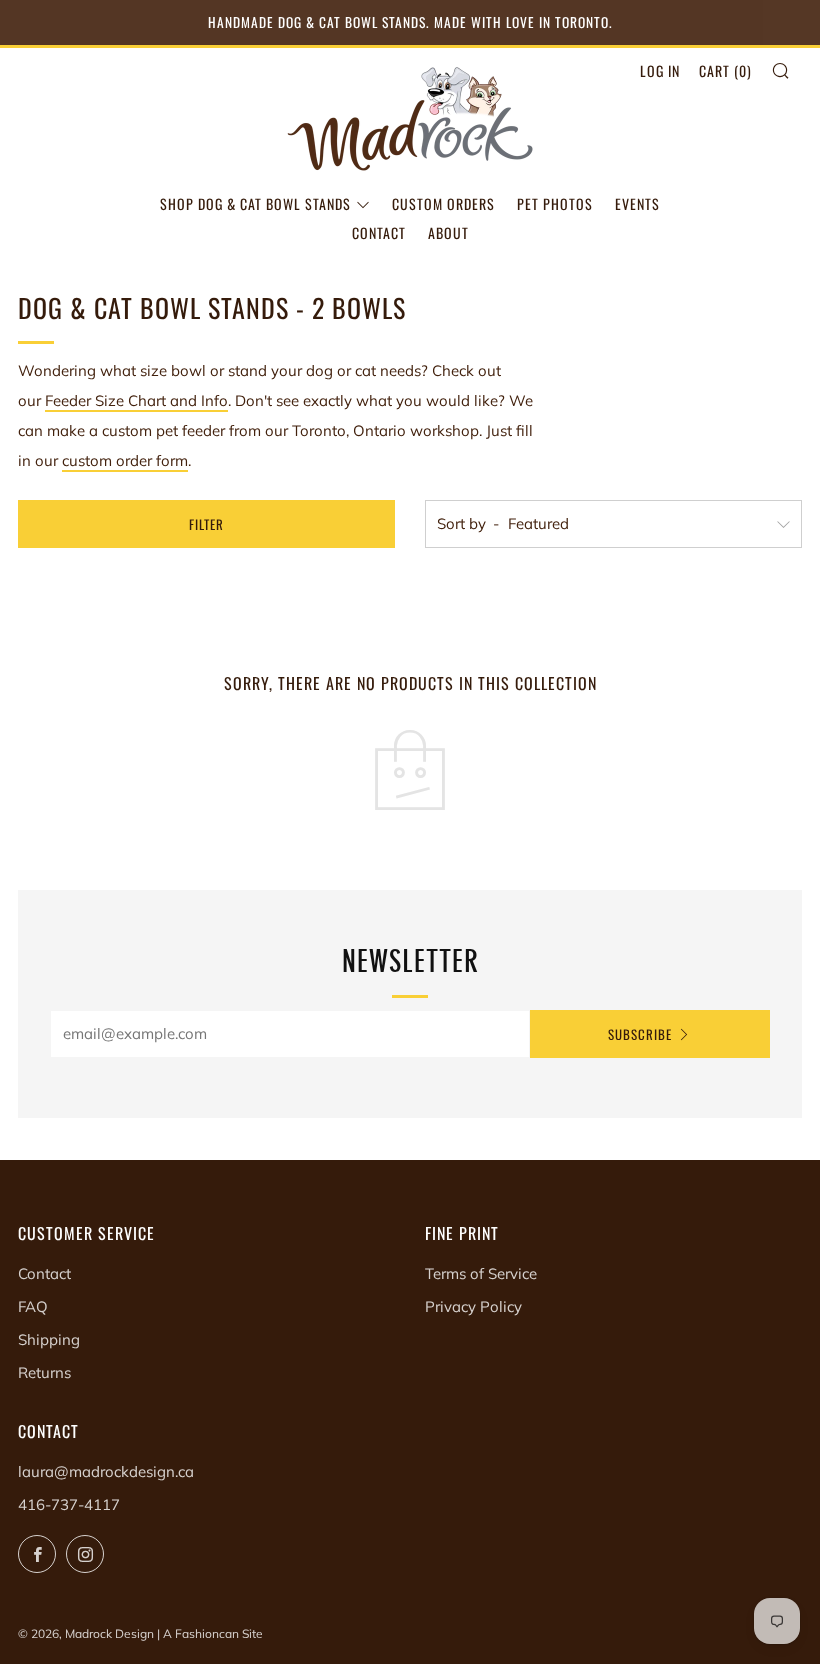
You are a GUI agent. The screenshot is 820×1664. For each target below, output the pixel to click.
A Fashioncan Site (213, 1633)
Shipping (49, 1339)
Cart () (725, 70)
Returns (44, 1372)
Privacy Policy (473, 1306)
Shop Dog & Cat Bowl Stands (255, 203)
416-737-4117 (69, 1504)
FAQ (33, 1306)
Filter (206, 524)
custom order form (125, 460)
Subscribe (640, 1034)
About (448, 232)
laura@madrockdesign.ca (106, 1471)
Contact (379, 232)
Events (637, 203)
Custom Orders (443, 203)
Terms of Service (481, 1273)
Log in (660, 70)
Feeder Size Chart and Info (136, 400)
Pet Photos (555, 203)
